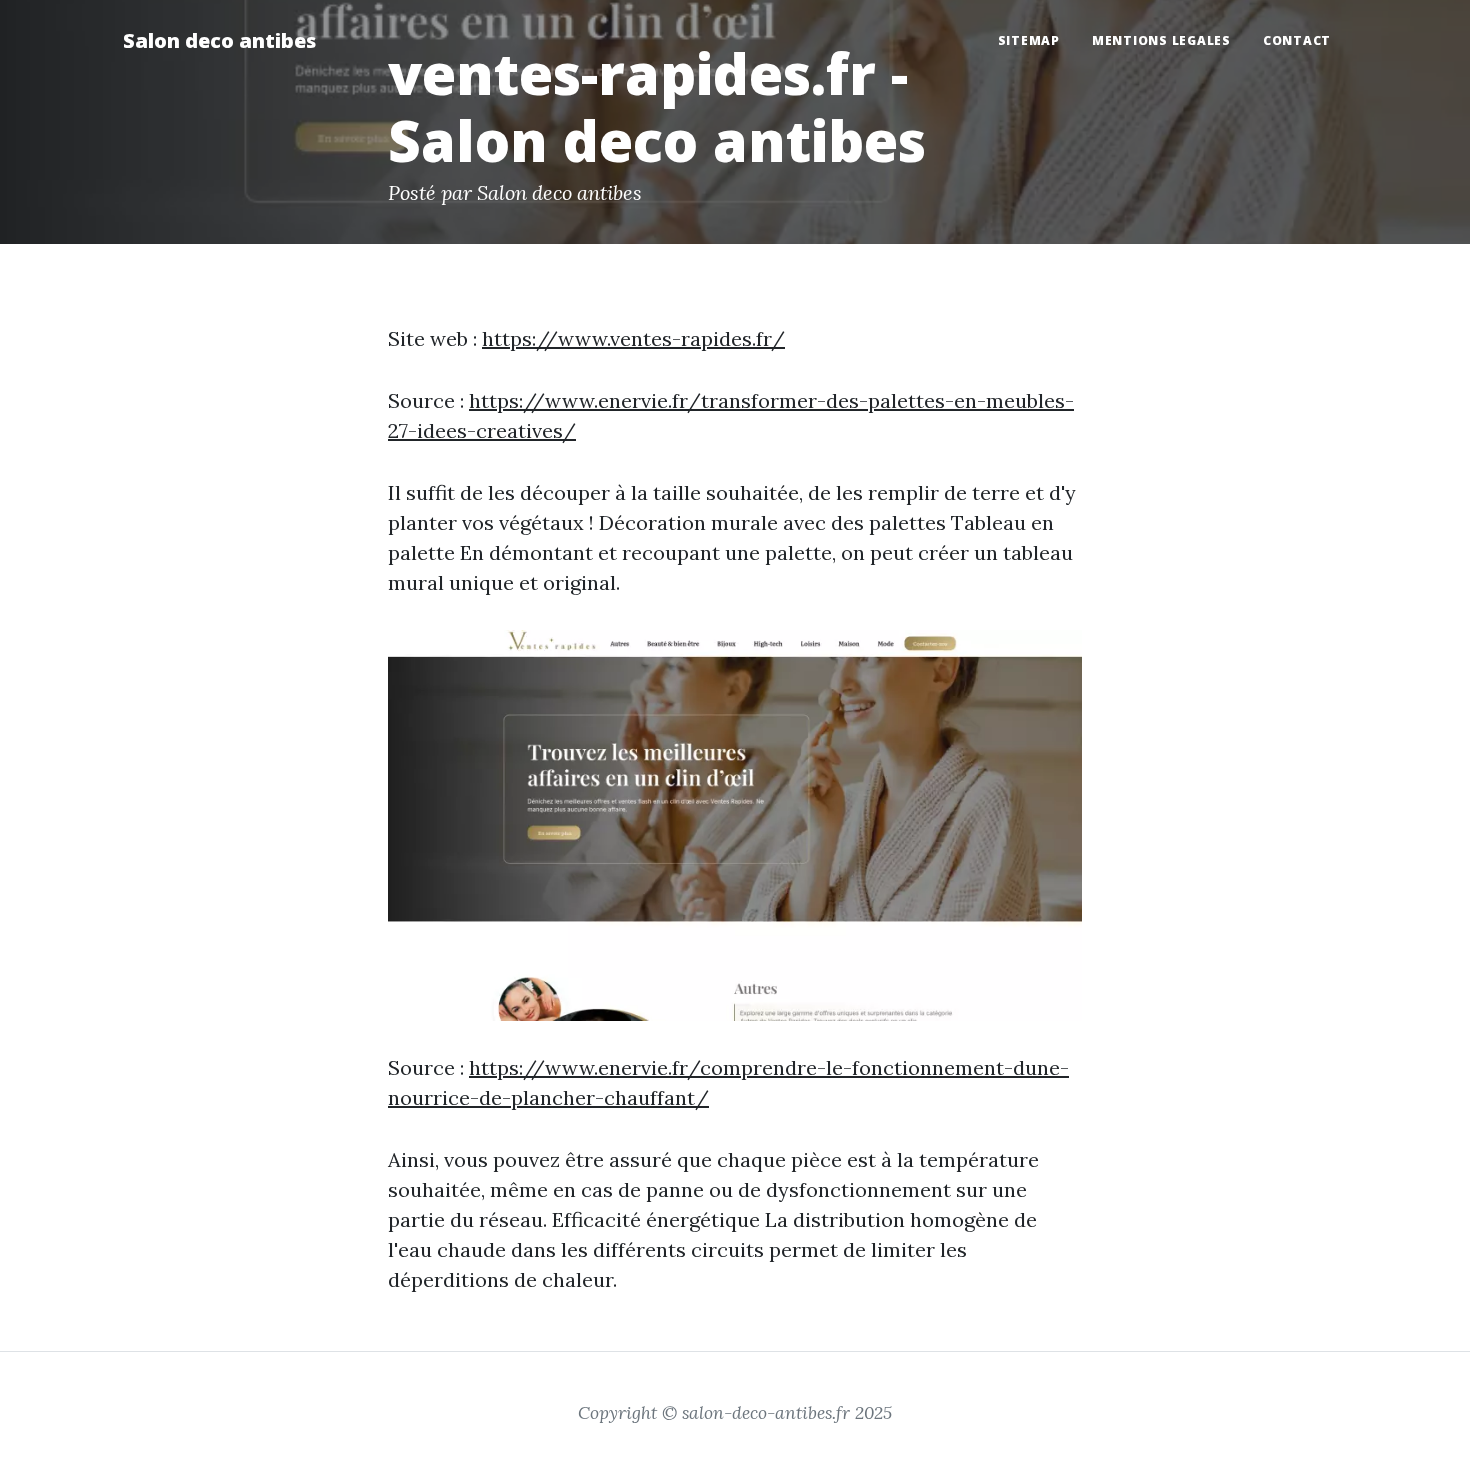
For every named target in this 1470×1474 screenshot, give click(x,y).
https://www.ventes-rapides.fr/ (633, 338)
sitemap (1029, 40)
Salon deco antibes (219, 40)
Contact (1297, 40)
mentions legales (1161, 40)
